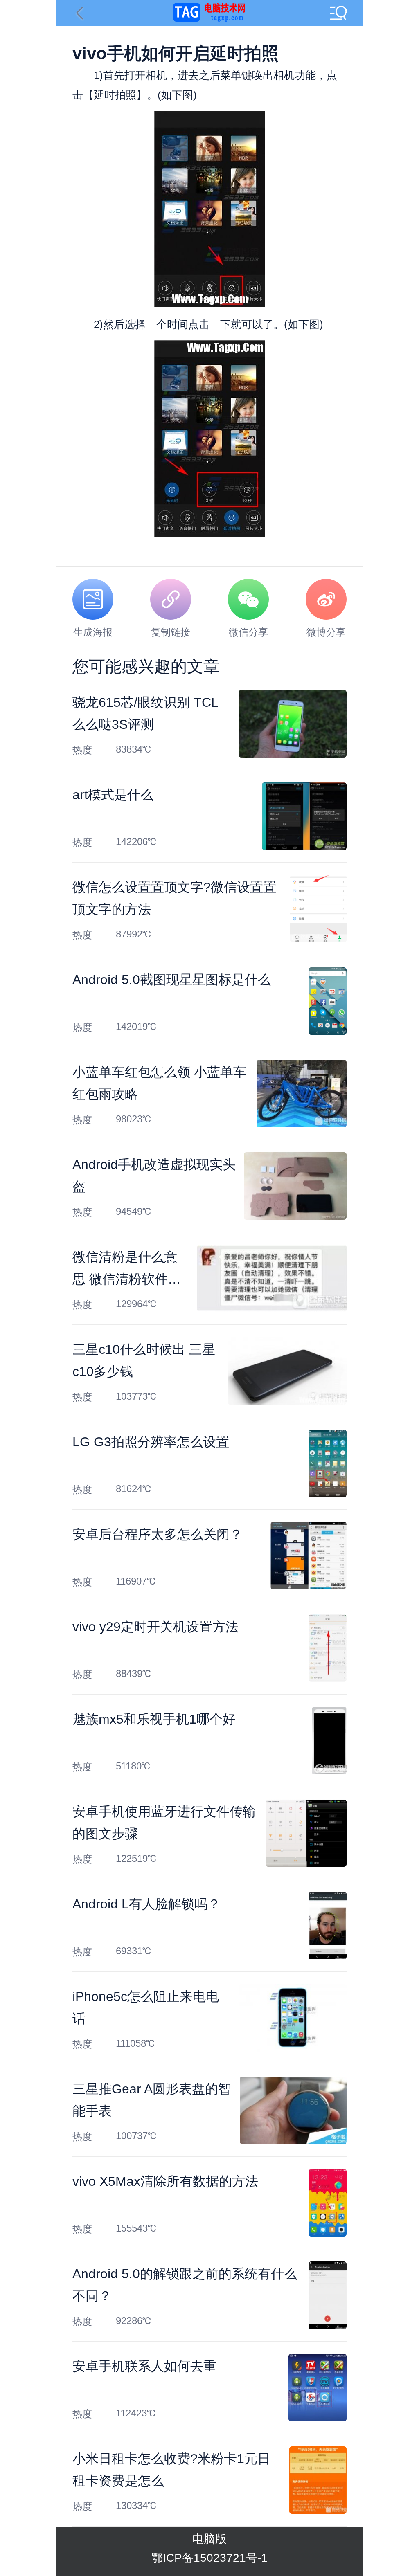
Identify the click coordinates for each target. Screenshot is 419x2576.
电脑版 (209, 2539)
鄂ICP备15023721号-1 (209, 2558)
